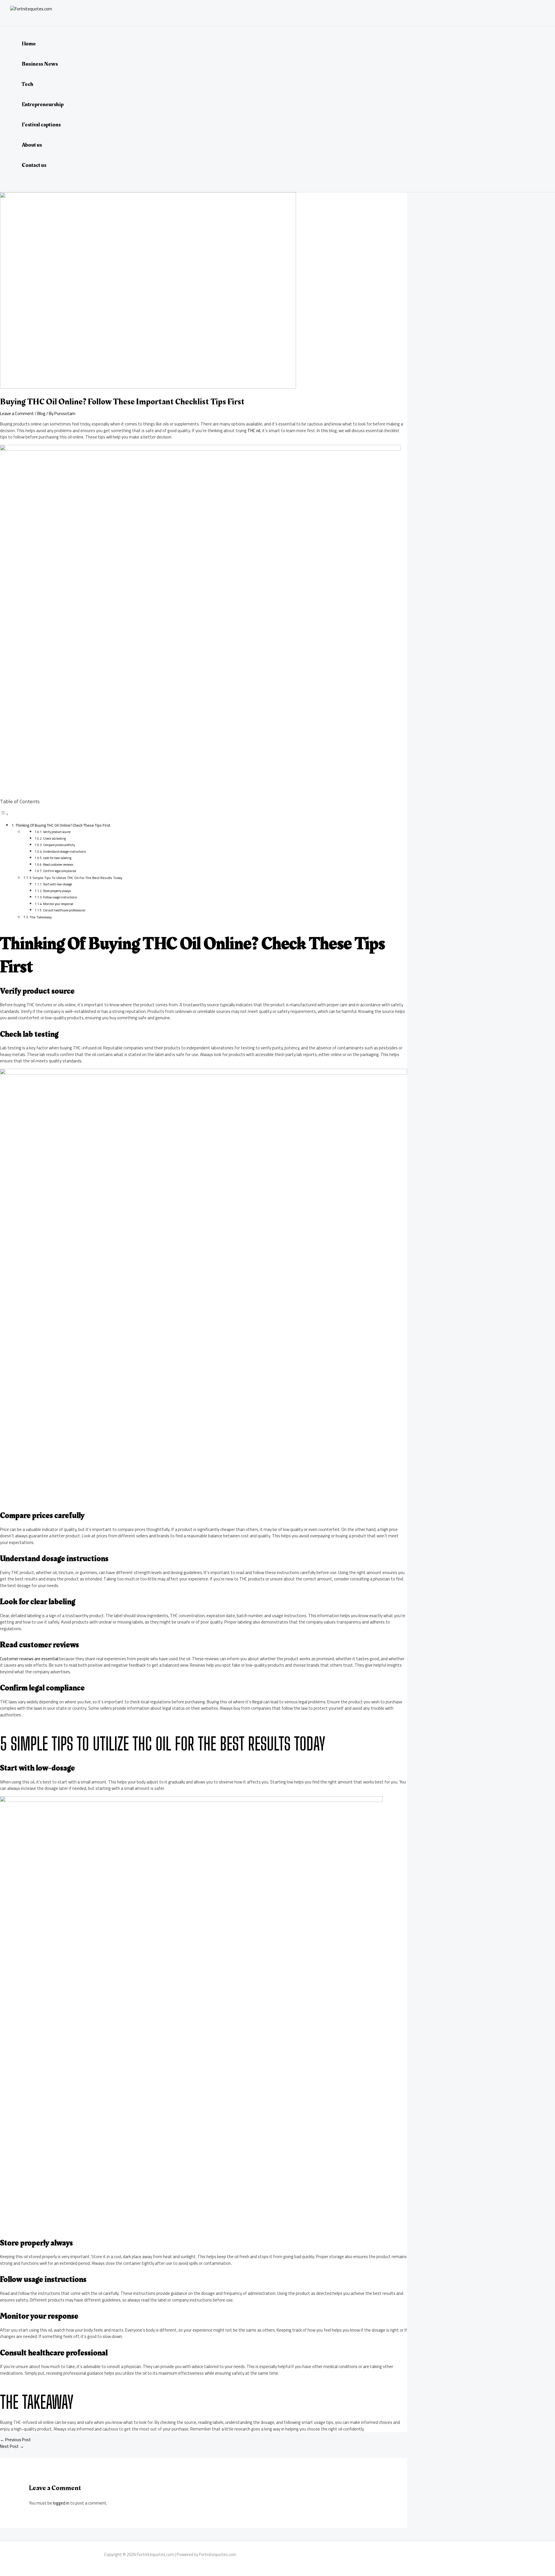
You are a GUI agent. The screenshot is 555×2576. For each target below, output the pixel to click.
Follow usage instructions (60, 897)
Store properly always (57, 891)
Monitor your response (58, 904)
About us (32, 145)
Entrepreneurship (43, 104)
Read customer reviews (58, 865)
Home (29, 44)
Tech (27, 84)
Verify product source (57, 832)
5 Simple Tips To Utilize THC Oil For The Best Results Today (76, 878)
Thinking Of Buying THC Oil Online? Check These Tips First (63, 825)
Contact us (34, 165)
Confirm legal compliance (60, 871)
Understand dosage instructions (64, 852)
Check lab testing (54, 839)
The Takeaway (41, 917)
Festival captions (41, 125)
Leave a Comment (17, 413)
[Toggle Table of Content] (4, 814)
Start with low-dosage (58, 884)
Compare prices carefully (59, 845)
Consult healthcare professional (64, 910)
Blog (41, 413)
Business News (40, 64)
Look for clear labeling (57, 858)
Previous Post (15, 2440)
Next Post (12, 2446)
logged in (61, 2503)
